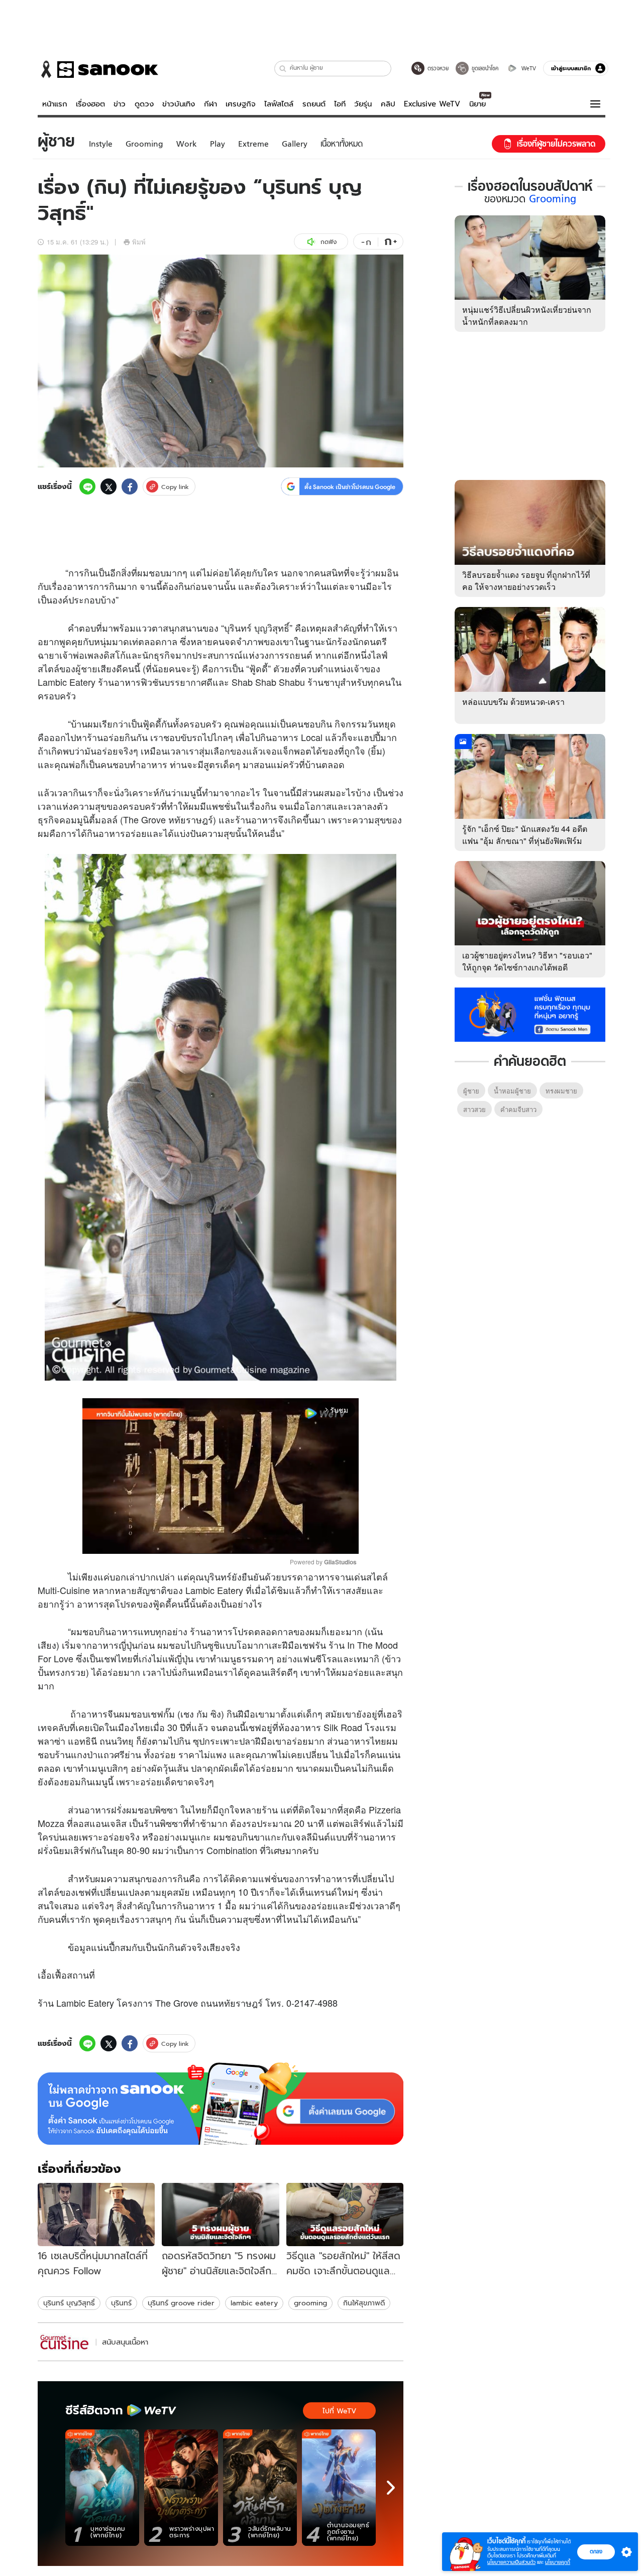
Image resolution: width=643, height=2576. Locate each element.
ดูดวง (144, 104)
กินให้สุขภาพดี (364, 2303)
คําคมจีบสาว (518, 1109)
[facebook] (130, 486)
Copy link (175, 487)
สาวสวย (474, 1109)
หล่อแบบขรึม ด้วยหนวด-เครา (513, 702)
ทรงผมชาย (561, 1091)
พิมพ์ (139, 242)
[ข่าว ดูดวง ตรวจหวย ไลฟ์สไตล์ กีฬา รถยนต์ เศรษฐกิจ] (98, 69)
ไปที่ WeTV (339, 2411)
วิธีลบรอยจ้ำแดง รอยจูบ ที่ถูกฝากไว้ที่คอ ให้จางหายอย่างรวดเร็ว (526, 581)
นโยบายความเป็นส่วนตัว (511, 2562)
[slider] (179, 1541)
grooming (310, 2303)
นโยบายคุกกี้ (558, 2562)
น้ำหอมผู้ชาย (512, 1091)
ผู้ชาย (86, 668)
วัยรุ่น (363, 104)
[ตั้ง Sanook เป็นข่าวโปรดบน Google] (221, 2104)
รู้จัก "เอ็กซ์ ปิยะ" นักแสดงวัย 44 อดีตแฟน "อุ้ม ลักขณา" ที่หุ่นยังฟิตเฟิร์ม (525, 835)
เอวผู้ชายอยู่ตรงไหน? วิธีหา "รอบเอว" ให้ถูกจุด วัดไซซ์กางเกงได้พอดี (527, 961)
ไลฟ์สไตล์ (279, 104)
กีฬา (210, 104)
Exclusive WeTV (432, 104)
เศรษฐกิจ (241, 104)
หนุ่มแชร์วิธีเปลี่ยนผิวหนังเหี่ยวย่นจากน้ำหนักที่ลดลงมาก (527, 316)
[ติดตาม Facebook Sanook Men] (530, 1014)
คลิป (388, 104)
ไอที (340, 104)
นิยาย (477, 104)
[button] (283, 69)
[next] (391, 2488)
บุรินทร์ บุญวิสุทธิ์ (69, 2303)
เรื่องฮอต (90, 104)
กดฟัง (329, 242)
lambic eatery (254, 2303)
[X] (109, 486)
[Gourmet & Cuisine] (65, 2342)
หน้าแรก (55, 104)
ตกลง (596, 2551)
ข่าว (120, 104)
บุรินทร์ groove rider (181, 2303)
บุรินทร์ (121, 2303)
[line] (87, 486)
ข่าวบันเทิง (179, 104)
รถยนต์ (314, 104)
